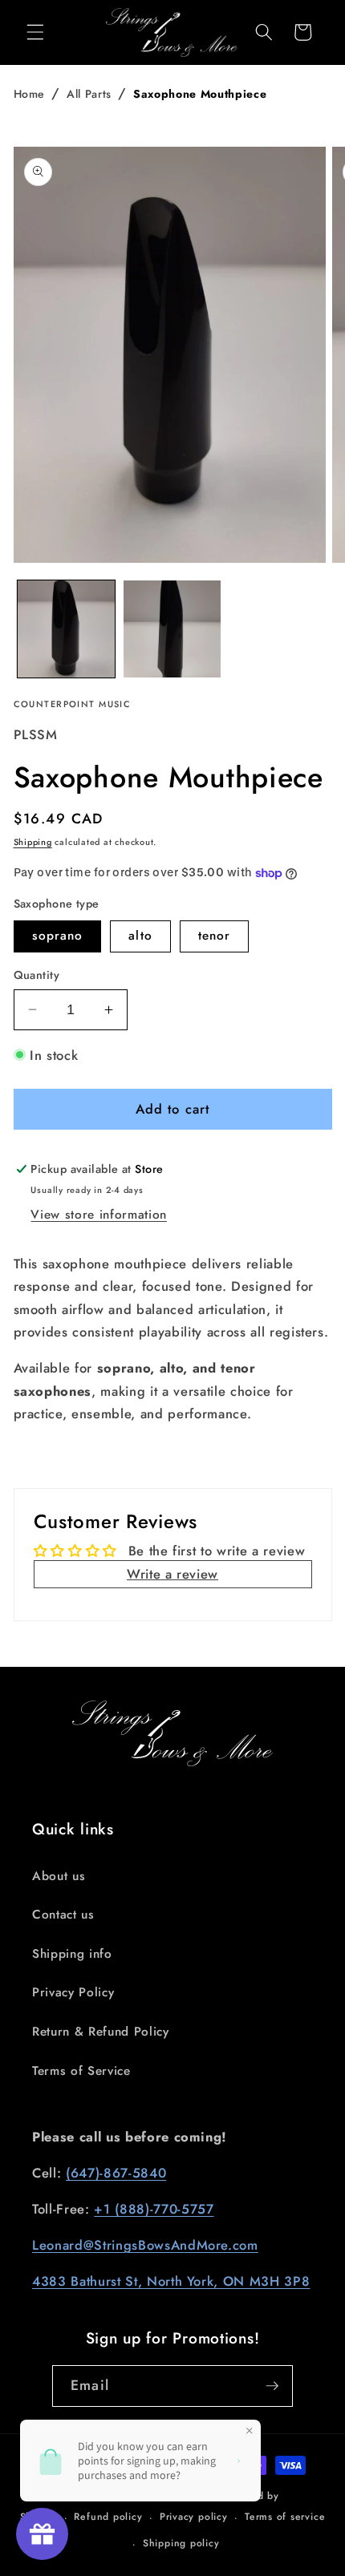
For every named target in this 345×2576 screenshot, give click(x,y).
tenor (215, 936)
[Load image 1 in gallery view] (66, 629)
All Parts (89, 94)
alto (140, 936)
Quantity (37, 975)
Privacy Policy (73, 1992)
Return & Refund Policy (101, 2032)
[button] (35, 32)
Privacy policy (194, 2517)
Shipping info (72, 1954)
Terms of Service (81, 2071)
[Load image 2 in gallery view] (172, 629)
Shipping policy (181, 2543)
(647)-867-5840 (116, 2173)
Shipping (33, 842)
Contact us (63, 1915)
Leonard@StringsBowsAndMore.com (145, 2245)
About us (59, 1876)
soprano (58, 936)
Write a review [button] (172, 1574)
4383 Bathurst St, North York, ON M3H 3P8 (171, 2281)
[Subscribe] (272, 2386)
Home (30, 94)
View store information (99, 1215)
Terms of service (285, 2517)
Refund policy (108, 2517)
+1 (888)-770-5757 (154, 2209)
